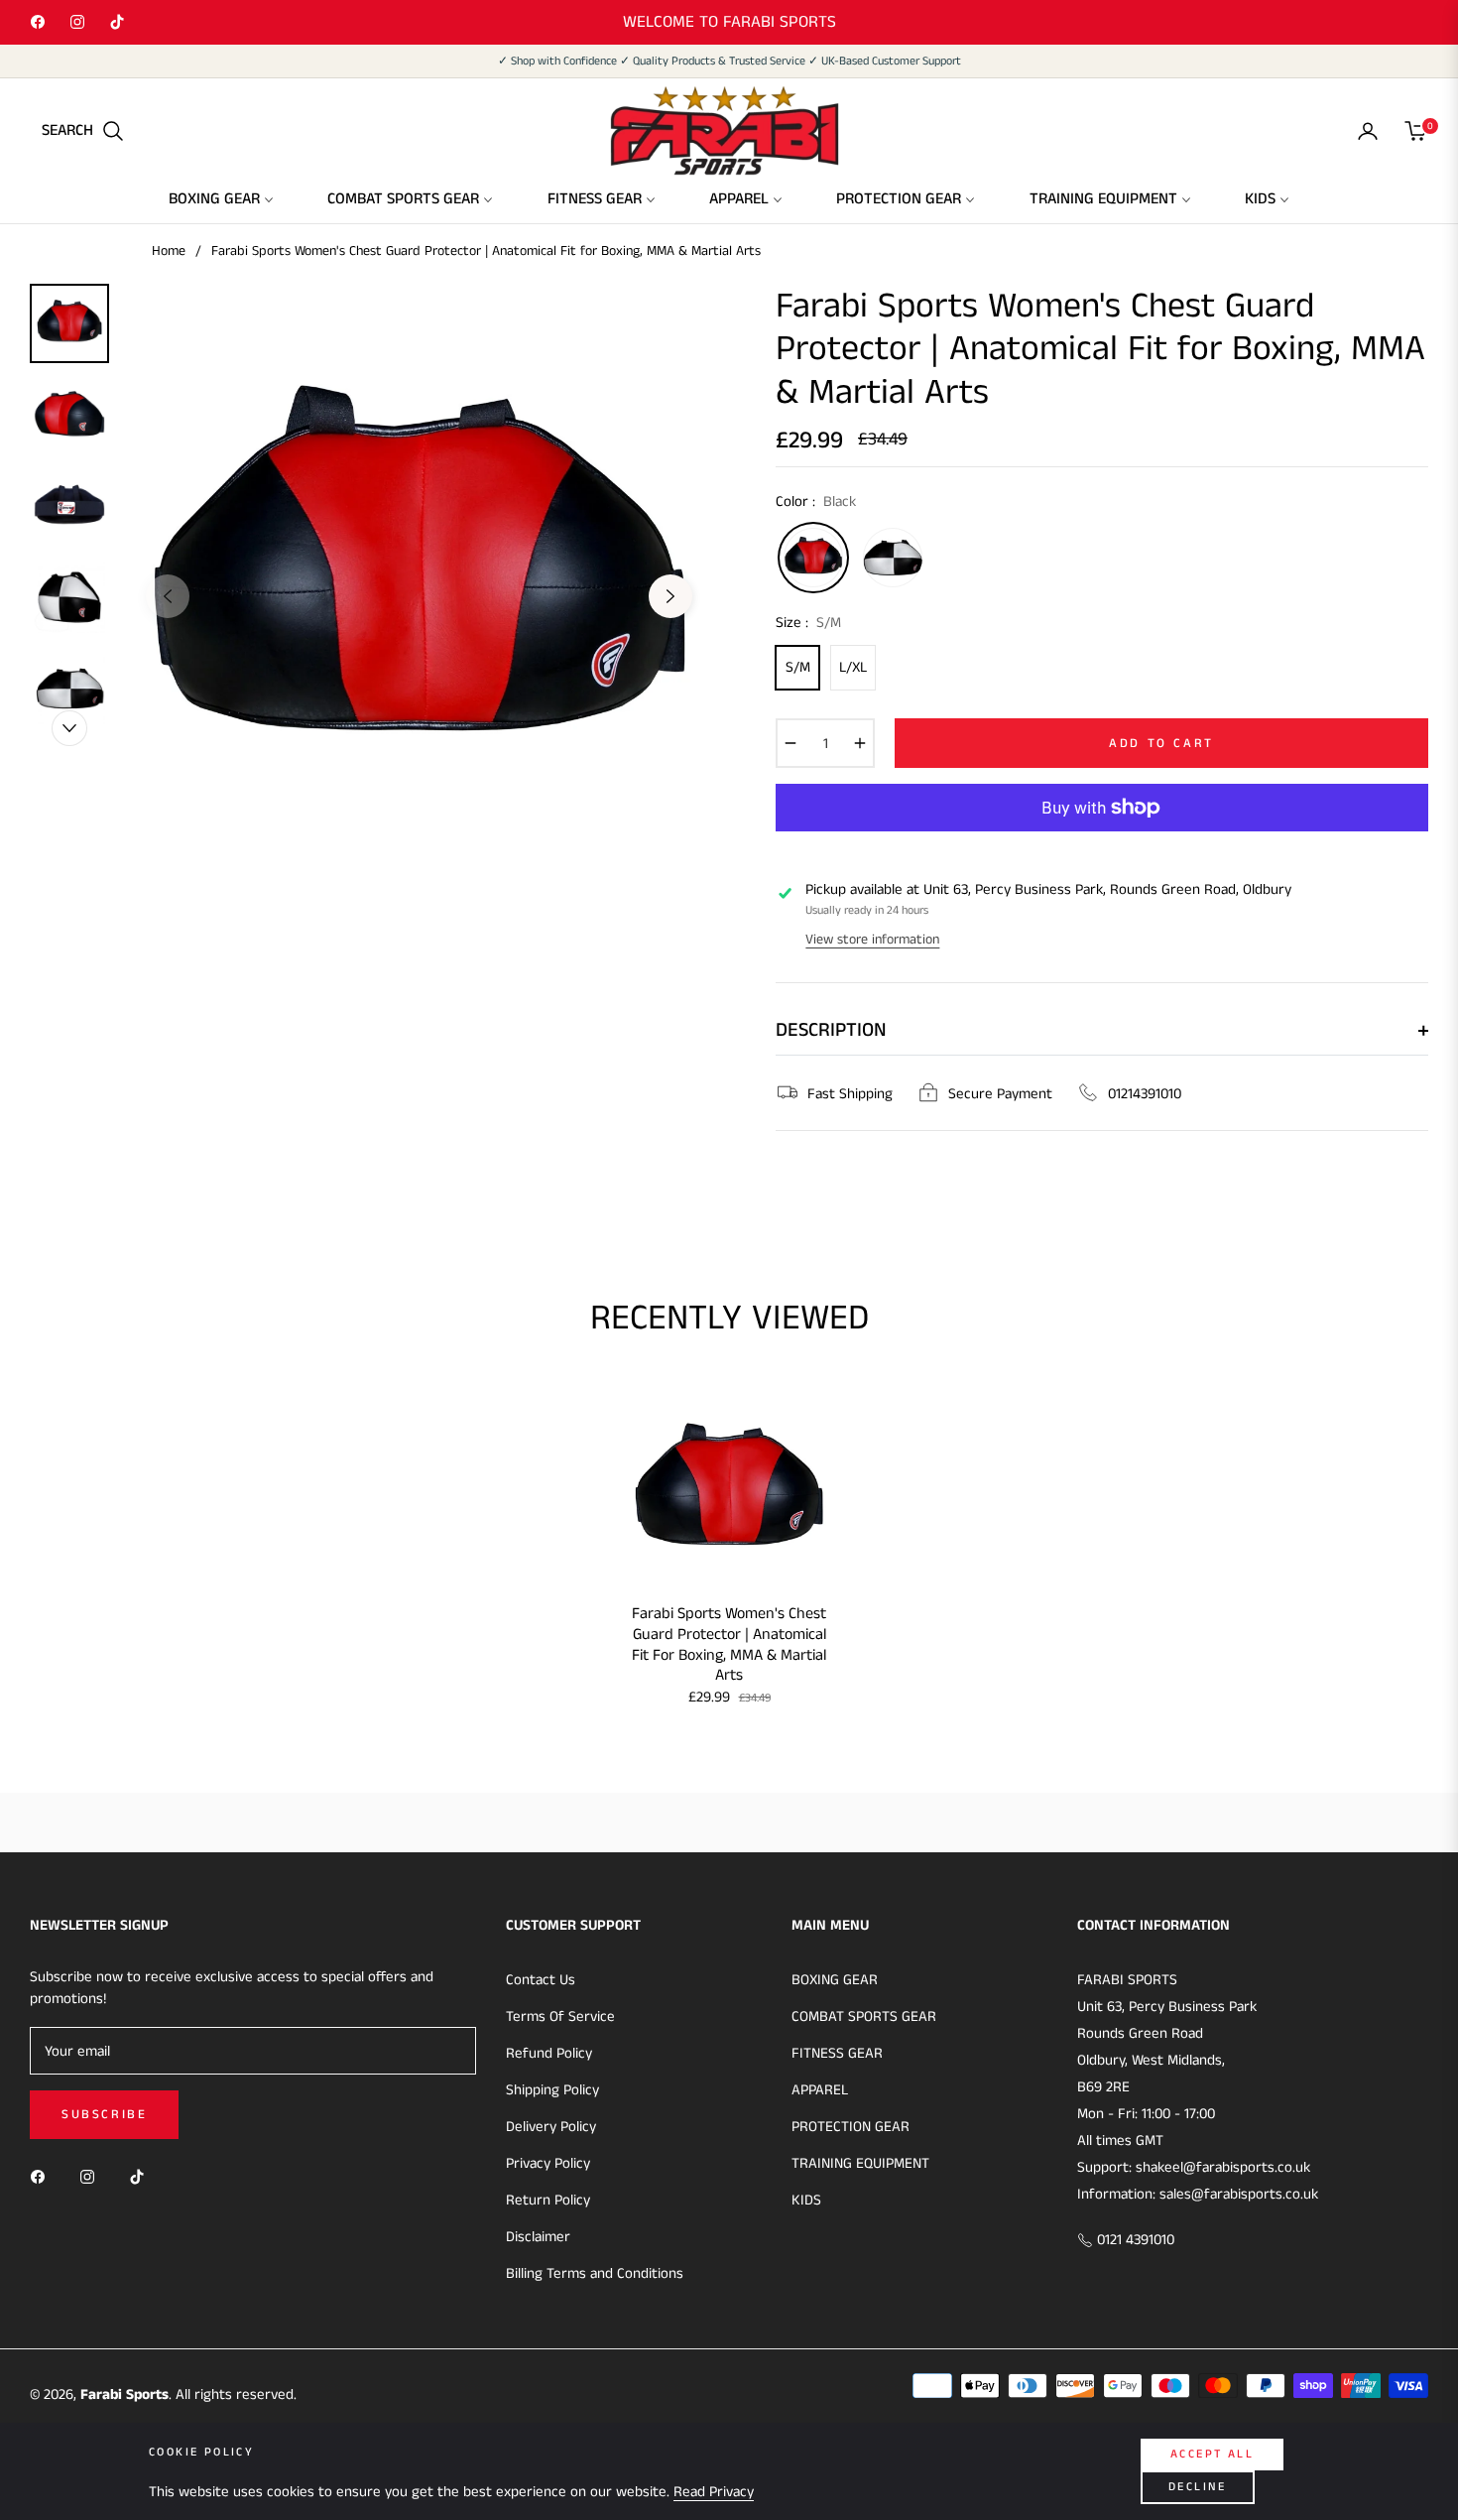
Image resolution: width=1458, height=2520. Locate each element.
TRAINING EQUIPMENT (860, 2163)
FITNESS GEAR (837, 2053)
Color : (816, 502)
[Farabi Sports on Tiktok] (142, 2176)
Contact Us (541, 1980)
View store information (872, 940)
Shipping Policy (552, 2090)
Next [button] (670, 596)
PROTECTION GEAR (850, 2127)
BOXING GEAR (835, 1980)
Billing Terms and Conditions (595, 2273)
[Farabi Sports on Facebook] (43, 2176)
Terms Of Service (560, 2016)
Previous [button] (168, 596)
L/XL (853, 667)
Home (169, 251)
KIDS (806, 2200)
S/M (798, 667)
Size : (808, 623)
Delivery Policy (551, 2127)
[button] (83, 131)
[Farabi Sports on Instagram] (92, 2176)
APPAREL (820, 2090)
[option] (419, 581)
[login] (1368, 131)
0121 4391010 (1134, 2240)
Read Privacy (714, 2492)
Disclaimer (538, 2237)
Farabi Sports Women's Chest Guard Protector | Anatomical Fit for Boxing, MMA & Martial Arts (729, 1645)
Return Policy (548, 2200)
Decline (1198, 2487)
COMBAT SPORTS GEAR (864, 2016)
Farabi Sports (124, 2394)
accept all (1212, 2454)
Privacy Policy (548, 2163)
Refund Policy (549, 2053)
